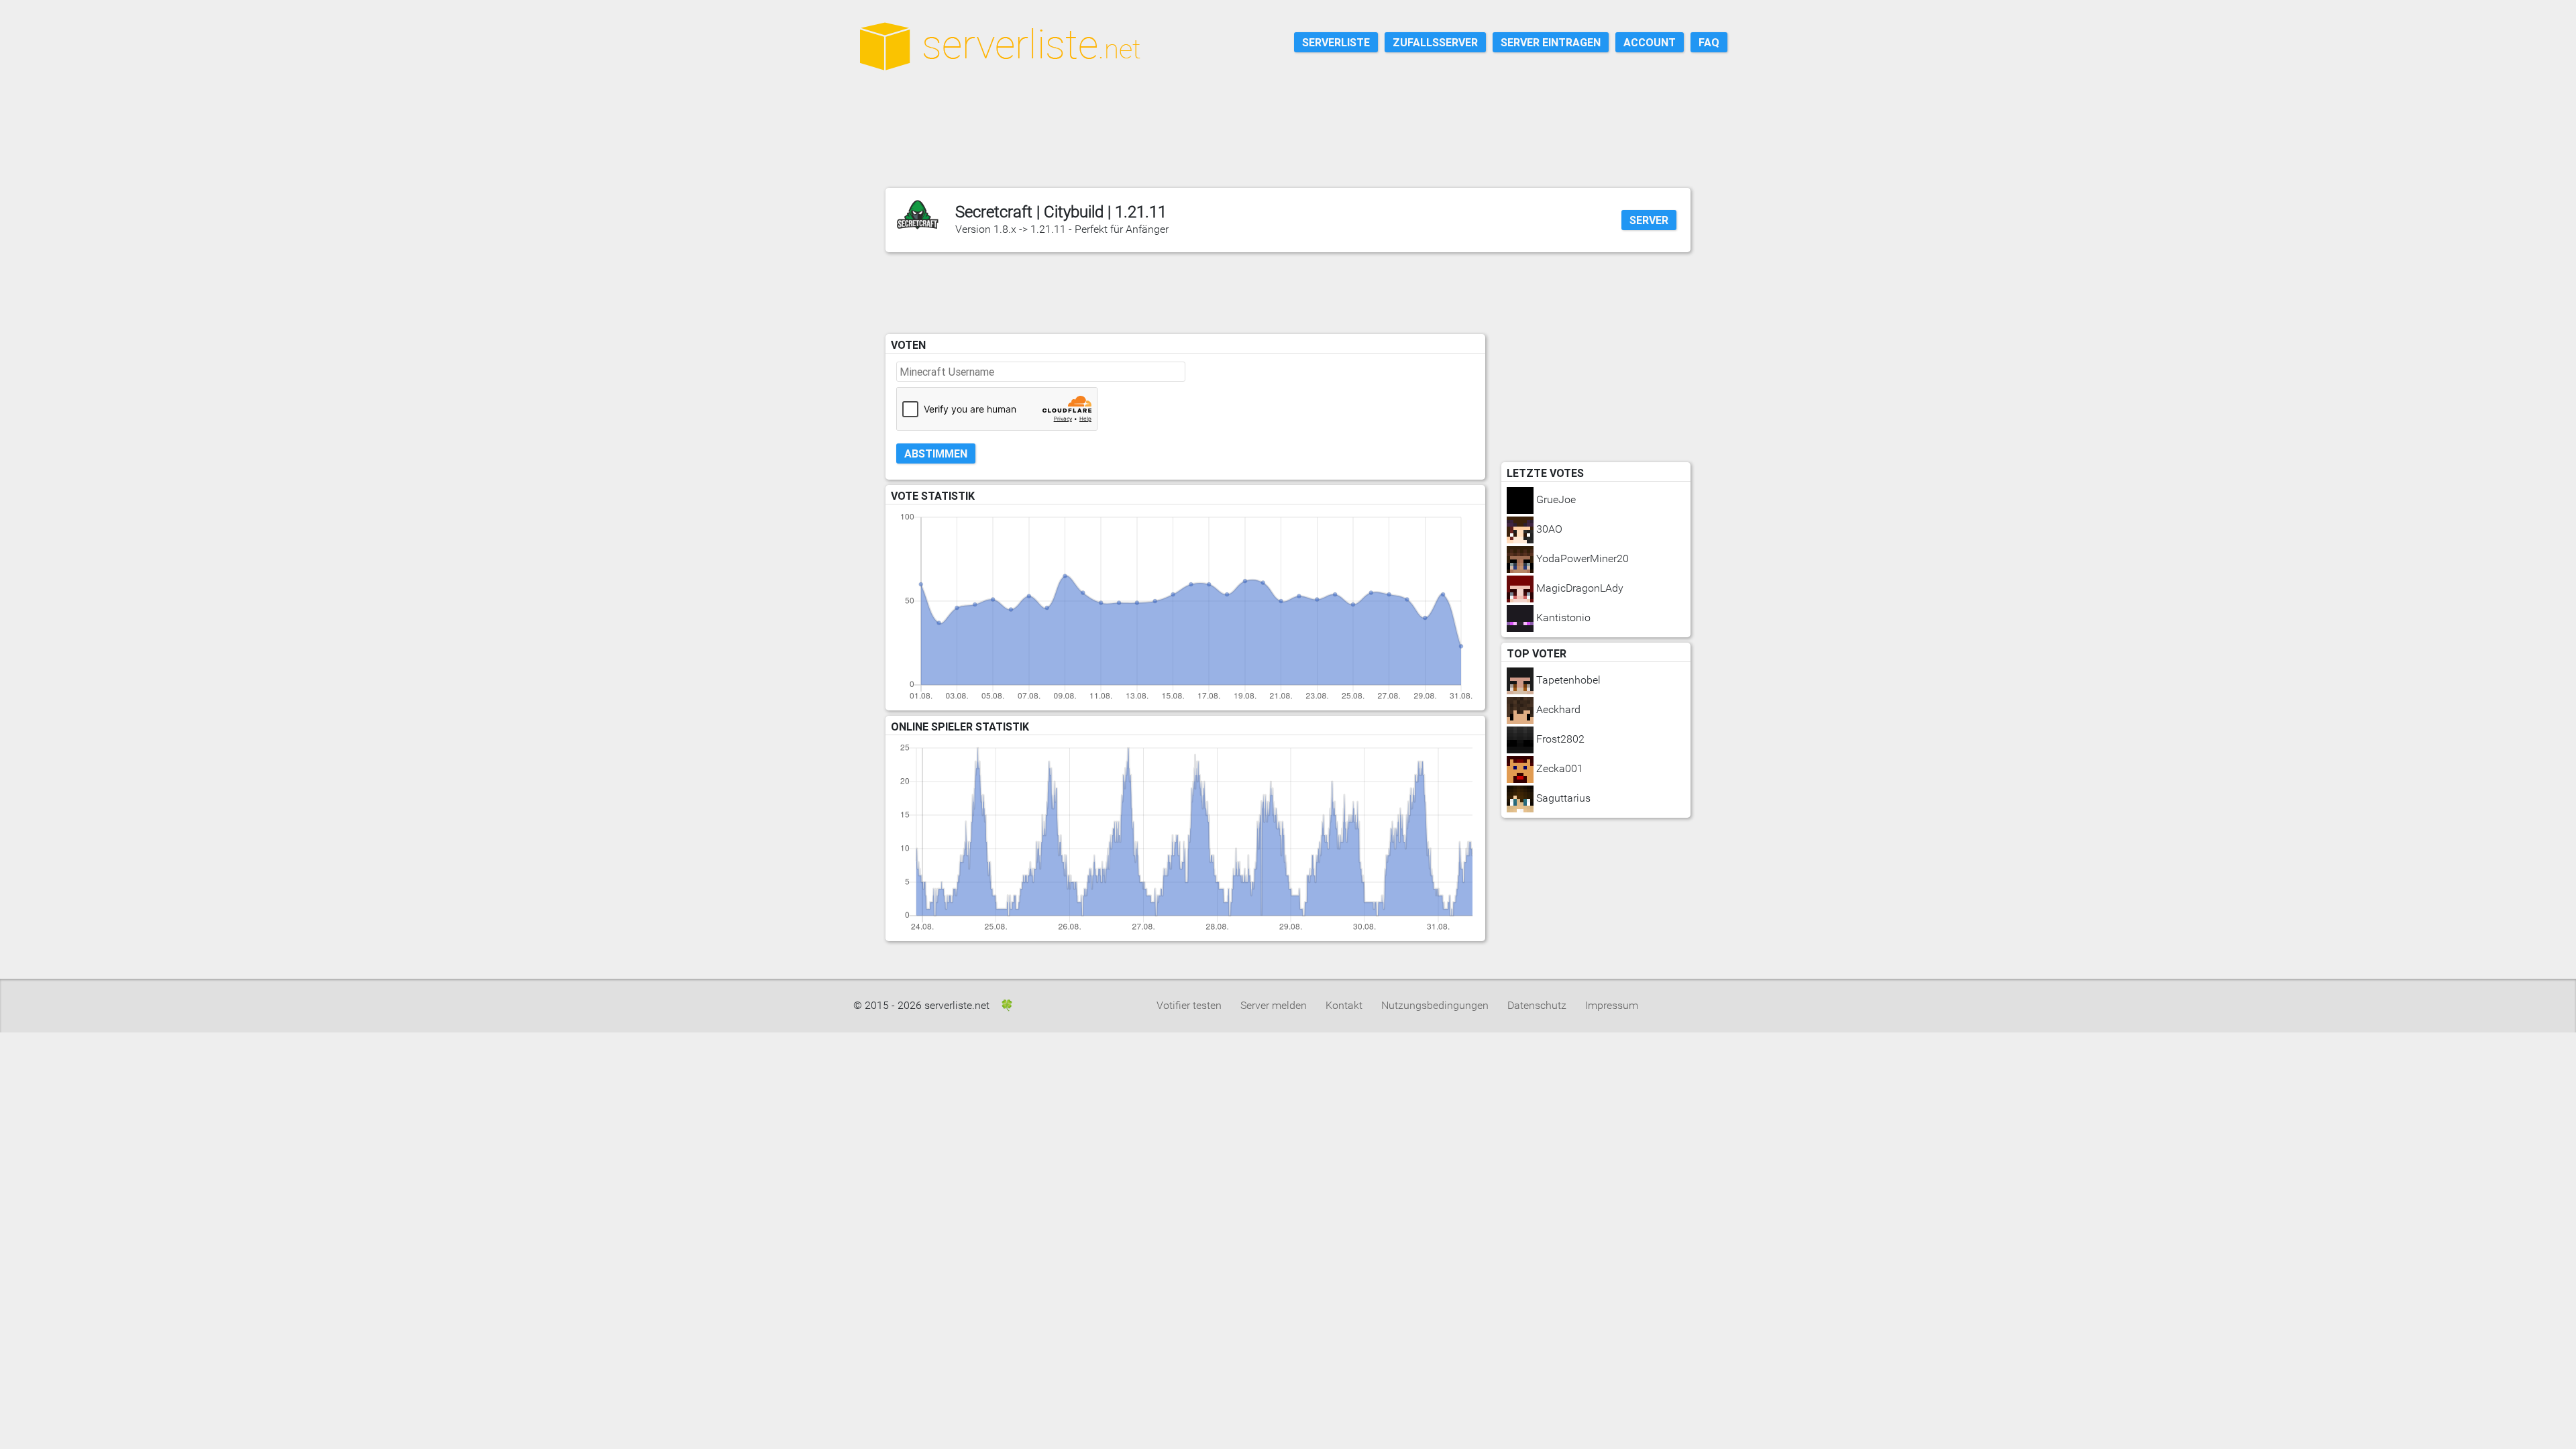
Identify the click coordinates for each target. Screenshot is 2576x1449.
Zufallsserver (1435, 42)
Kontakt (1344, 1005)
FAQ (1709, 42)
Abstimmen (936, 453)
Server (1649, 220)
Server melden (1274, 1005)
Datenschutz (1537, 1005)
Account (1650, 42)
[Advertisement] (1295, 147)
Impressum (1612, 1005)
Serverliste (1336, 42)
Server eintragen (1551, 42)
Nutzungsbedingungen (1435, 1005)
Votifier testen (1189, 1005)
